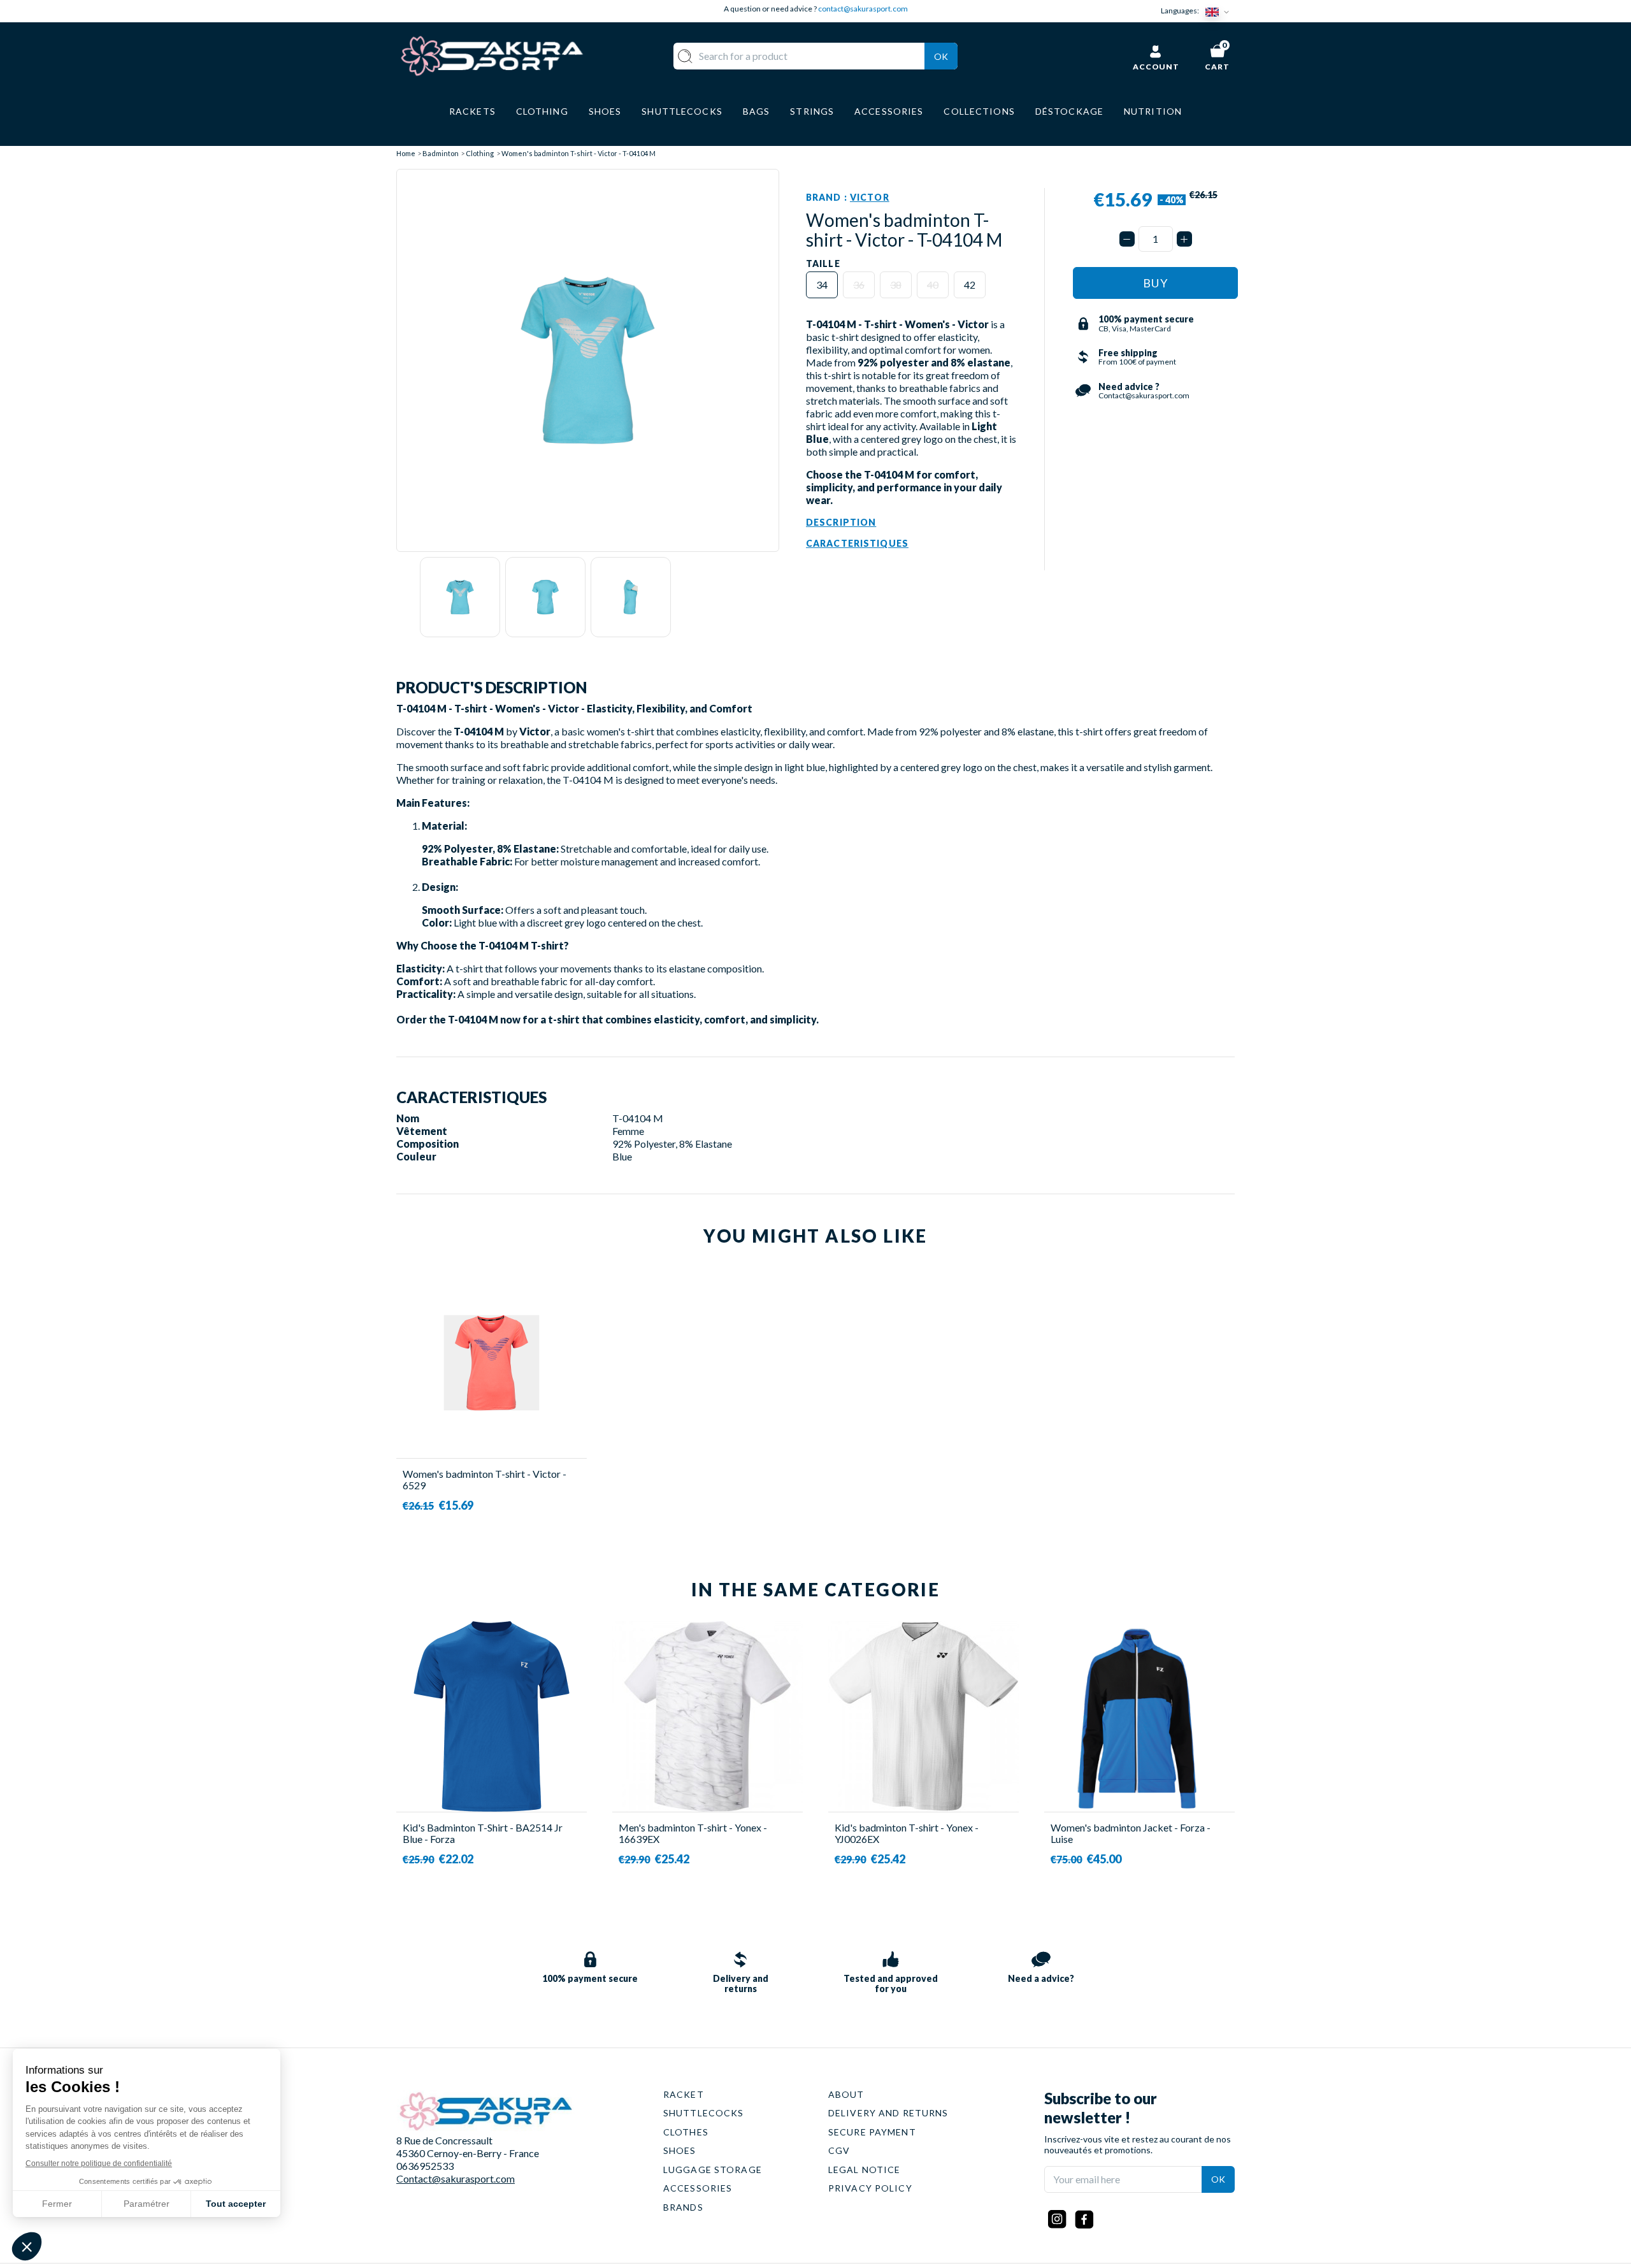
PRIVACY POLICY (870, 2188)
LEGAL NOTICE (864, 2170)
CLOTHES (686, 2132)
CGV (839, 2150)
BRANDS (683, 2207)
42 (970, 285)
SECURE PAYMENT (872, 2132)
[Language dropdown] (1220, 11)
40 (933, 285)
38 (896, 285)
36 (859, 285)
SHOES (680, 2150)
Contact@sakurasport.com (456, 2178)
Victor (870, 197)
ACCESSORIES (698, 2188)
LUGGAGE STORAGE (713, 2170)
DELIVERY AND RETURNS (888, 2113)
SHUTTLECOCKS (703, 2113)
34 (822, 285)
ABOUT (846, 2094)
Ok (941, 56)
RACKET (684, 2094)
